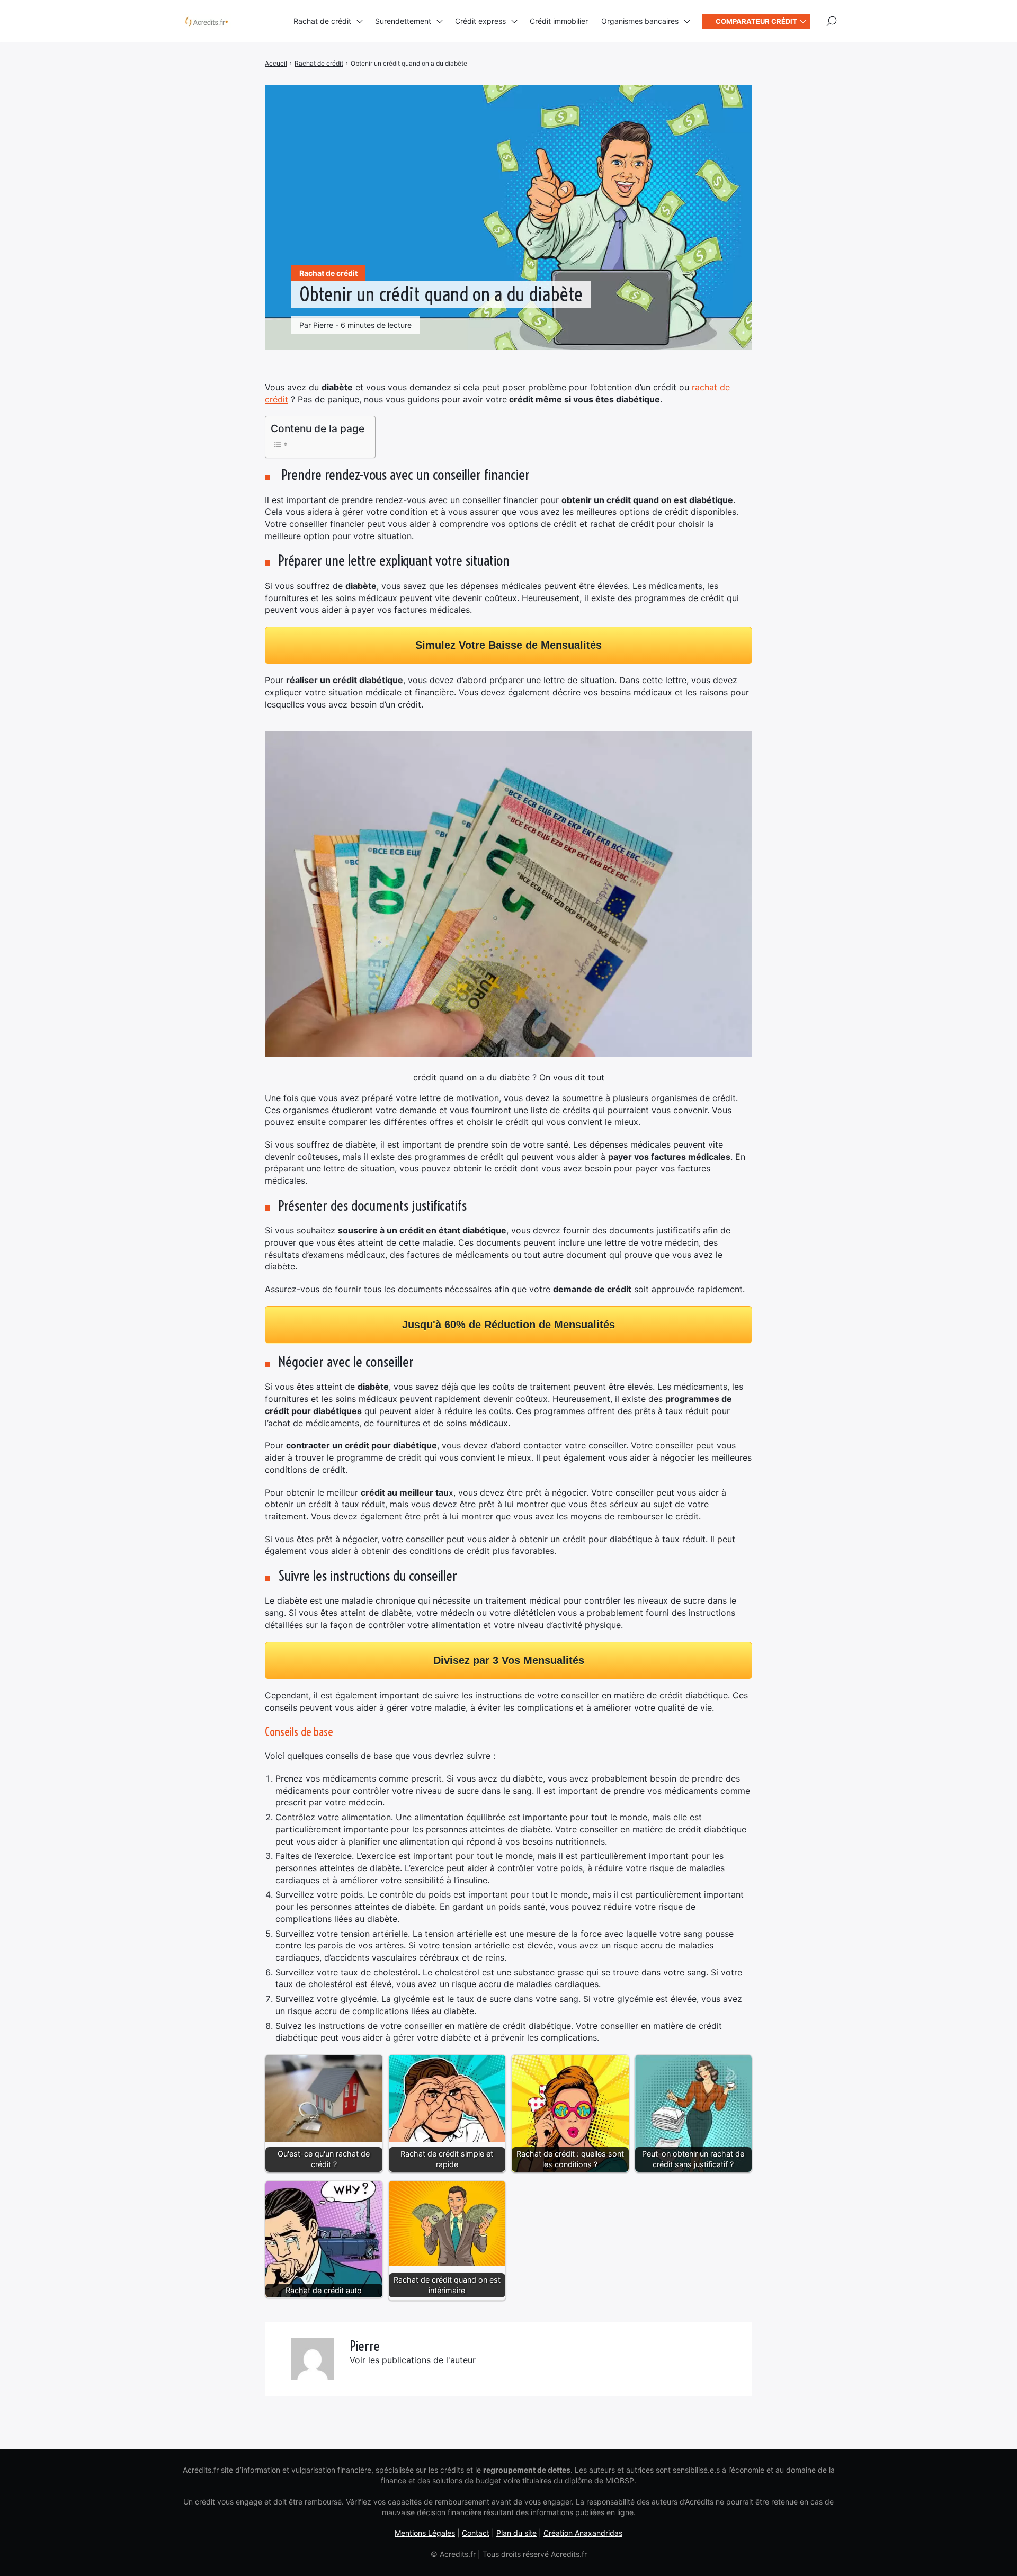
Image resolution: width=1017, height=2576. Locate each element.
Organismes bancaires (640, 21)
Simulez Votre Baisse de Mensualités (508, 645)
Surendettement (403, 21)
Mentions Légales (425, 2533)
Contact (476, 2533)
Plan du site (516, 2533)
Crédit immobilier (559, 21)
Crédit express (480, 21)
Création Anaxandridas (583, 2533)
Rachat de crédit (322, 21)
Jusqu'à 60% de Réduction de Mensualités (508, 1325)
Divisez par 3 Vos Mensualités (509, 1660)
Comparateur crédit (756, 21)
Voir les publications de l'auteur (413, 2360)
